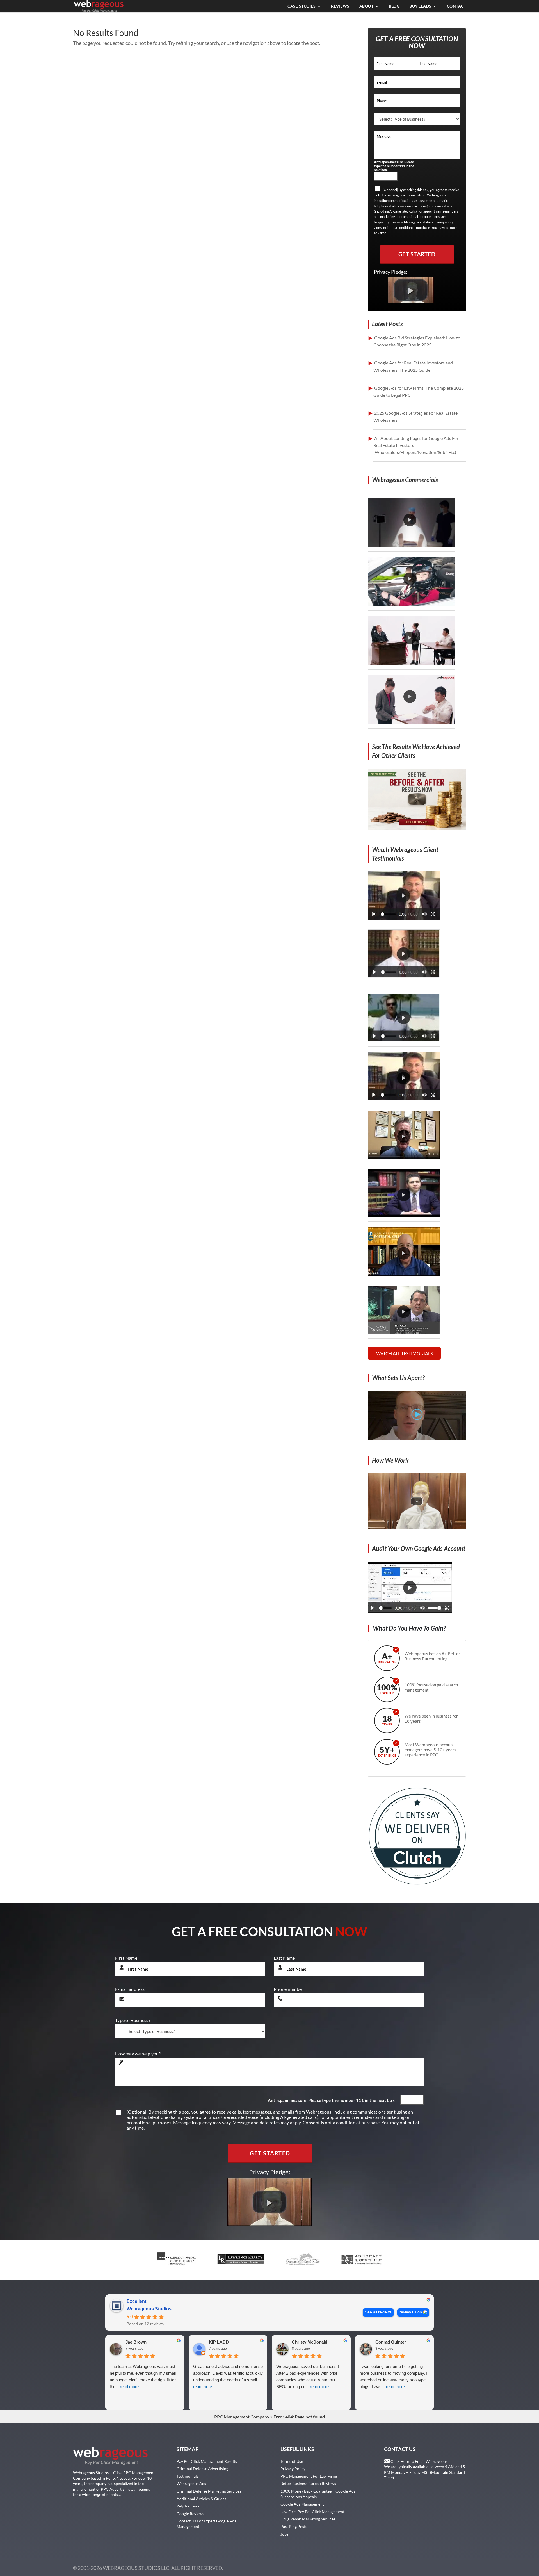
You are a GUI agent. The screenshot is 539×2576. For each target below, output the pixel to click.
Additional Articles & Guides (201, 2499)
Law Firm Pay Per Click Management (312, 2512)
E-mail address (130, 1989)
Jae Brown (136, 2342)
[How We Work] (417, 1527)
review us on (411, 2312)
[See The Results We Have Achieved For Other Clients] (417, 828)
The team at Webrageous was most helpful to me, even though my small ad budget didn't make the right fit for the (143, 2376)
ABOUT (366, 6)
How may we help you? (138, 2054)
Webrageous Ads (191, 2483)
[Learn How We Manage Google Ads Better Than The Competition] (417, 1439)
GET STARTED (417, 254)
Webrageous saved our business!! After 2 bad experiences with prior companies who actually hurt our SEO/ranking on (308, 2376)
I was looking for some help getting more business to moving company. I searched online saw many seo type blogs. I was (393, 2376)
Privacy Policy (293, 2469)
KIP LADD (219, 2342)
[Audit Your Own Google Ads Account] (410, 1612)
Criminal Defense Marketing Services (209, 2491)
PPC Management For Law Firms (309, 2476)
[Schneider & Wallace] (404, 976)
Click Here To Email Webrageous (419, 2461)
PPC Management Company (242, 2417)
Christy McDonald (310, 2342)
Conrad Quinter (391, 2342)
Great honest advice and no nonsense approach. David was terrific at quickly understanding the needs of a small (228, 2376)
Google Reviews (190, 2514)
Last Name (284, 1958)
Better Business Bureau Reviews (308, 2483)
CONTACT (457, 6)
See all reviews (378, 2312)
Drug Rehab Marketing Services (308, 2519)
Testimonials (188, 2476)
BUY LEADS (420, 6)
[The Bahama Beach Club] (404, 1039)
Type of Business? (133, 2020)
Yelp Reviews (188, 2506)
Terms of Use (292, 2461)
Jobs (284, 2534)
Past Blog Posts (294, 2526)
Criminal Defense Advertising (202, 2469)
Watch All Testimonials (404, 1353)
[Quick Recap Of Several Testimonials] (404, 918)
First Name (126, 1958)
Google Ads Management (302, 2504)
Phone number (289, 1989)
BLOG (394, 6)
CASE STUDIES (302, 6)
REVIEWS (340, 6)
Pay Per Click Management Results (207, 2461)
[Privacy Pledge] (411, 301)
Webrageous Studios (149, 2309)
